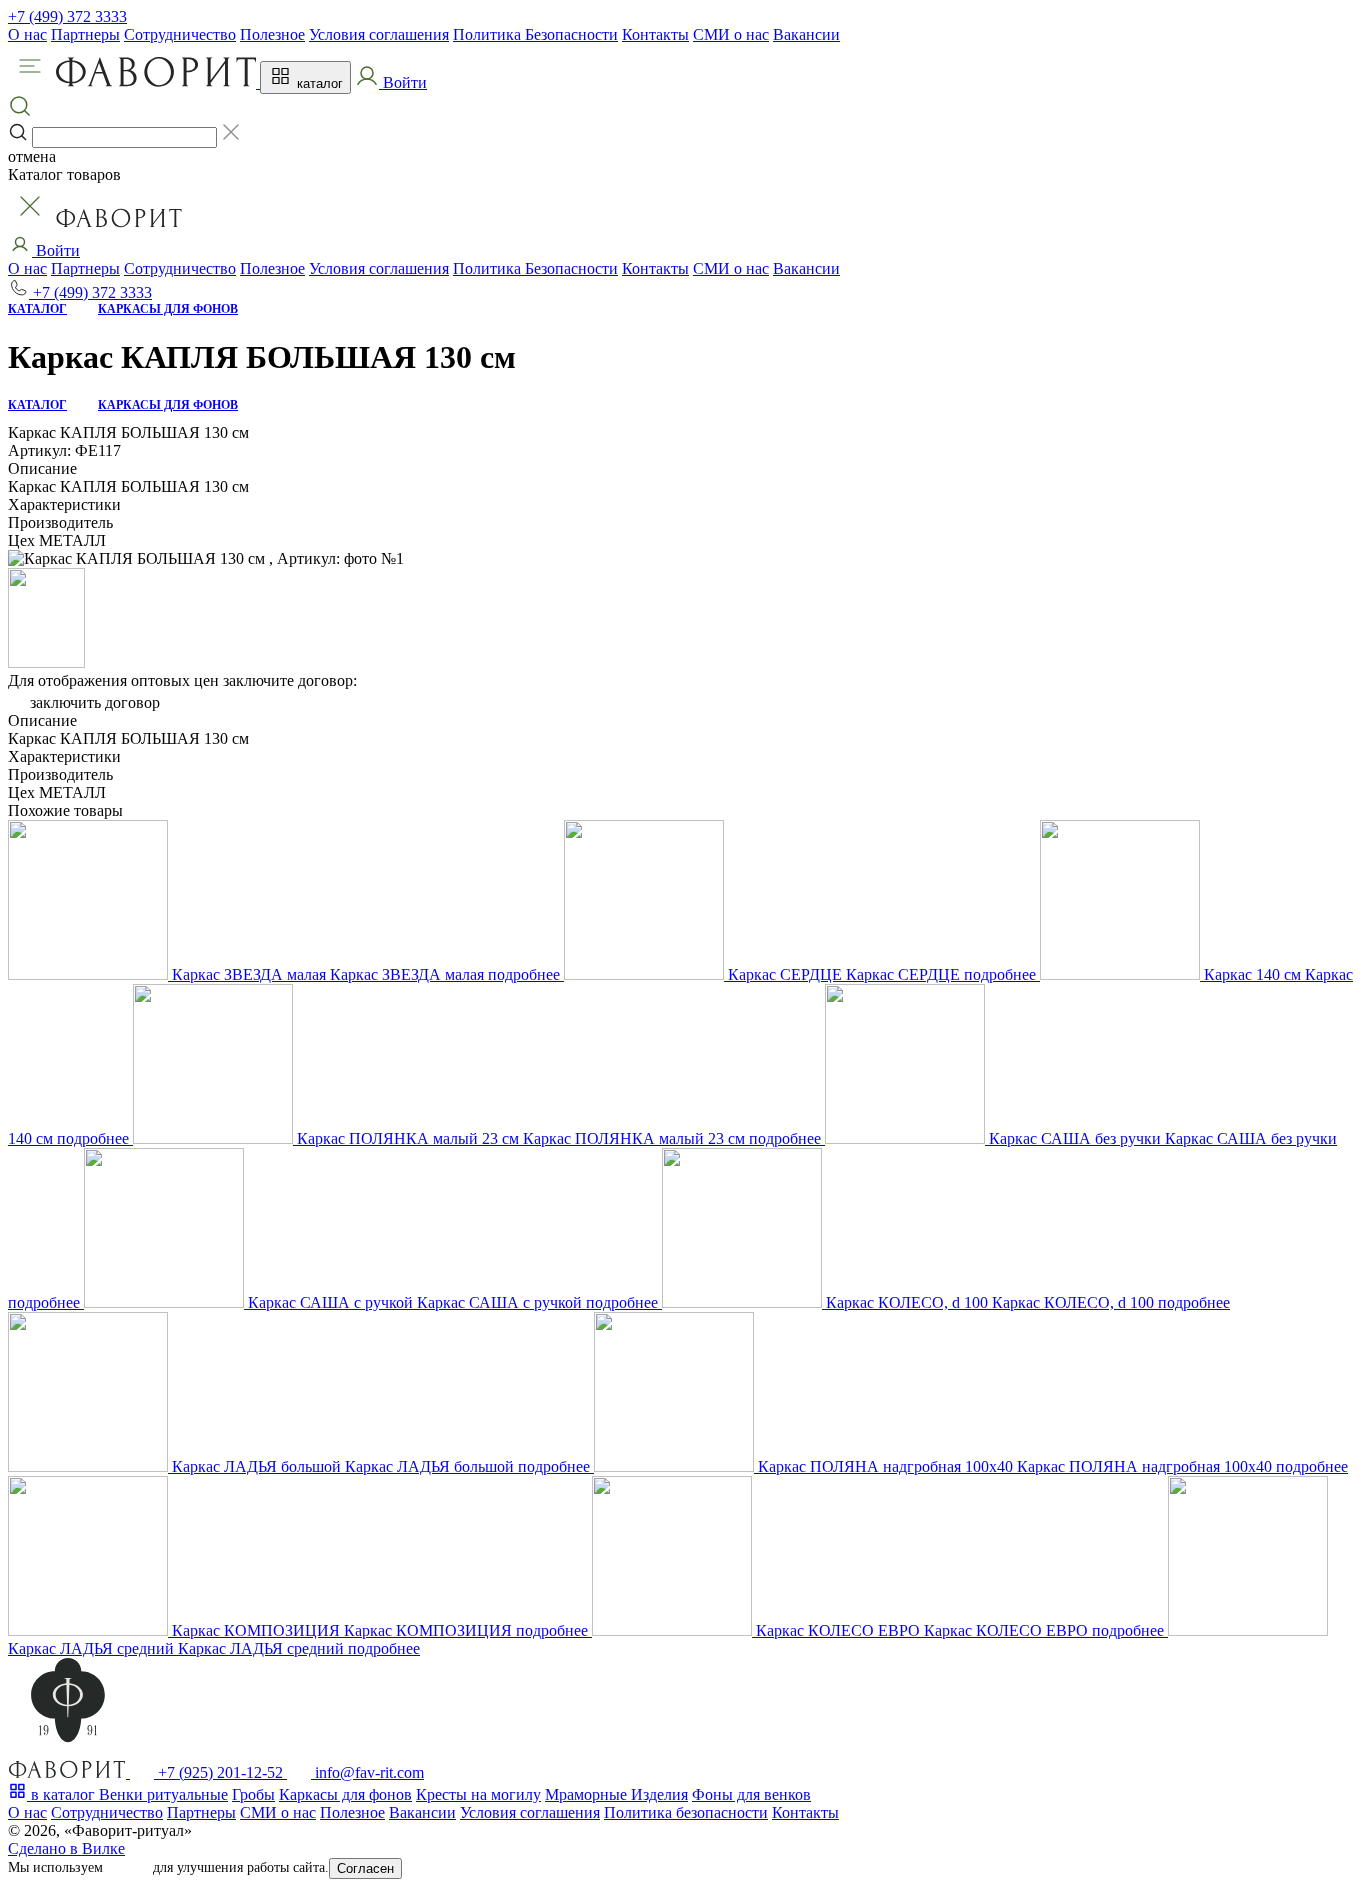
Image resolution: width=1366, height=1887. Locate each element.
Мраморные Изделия (616, 1794)
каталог (318, 83)
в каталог (63, 1794)
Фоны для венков (751, 1794)
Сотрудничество (180, 34)
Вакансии (806, 34)
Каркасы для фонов (345, 1794)
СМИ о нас (731, 34)
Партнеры (85, 34)
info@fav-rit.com (367, 1772)
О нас (27, 34)
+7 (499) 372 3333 (67, 16)
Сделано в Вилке (66, 1848)
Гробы (253, 1794)
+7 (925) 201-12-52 (220, 1772)
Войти (56, 250)
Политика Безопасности (535, 34)
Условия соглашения (379, 34)
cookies (128, 1867)
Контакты (655, 34)
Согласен (365, 1868)
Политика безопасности (686, 1812)
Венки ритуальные (163, 1794)
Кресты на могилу (478, 1794)
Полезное (272, 34)
